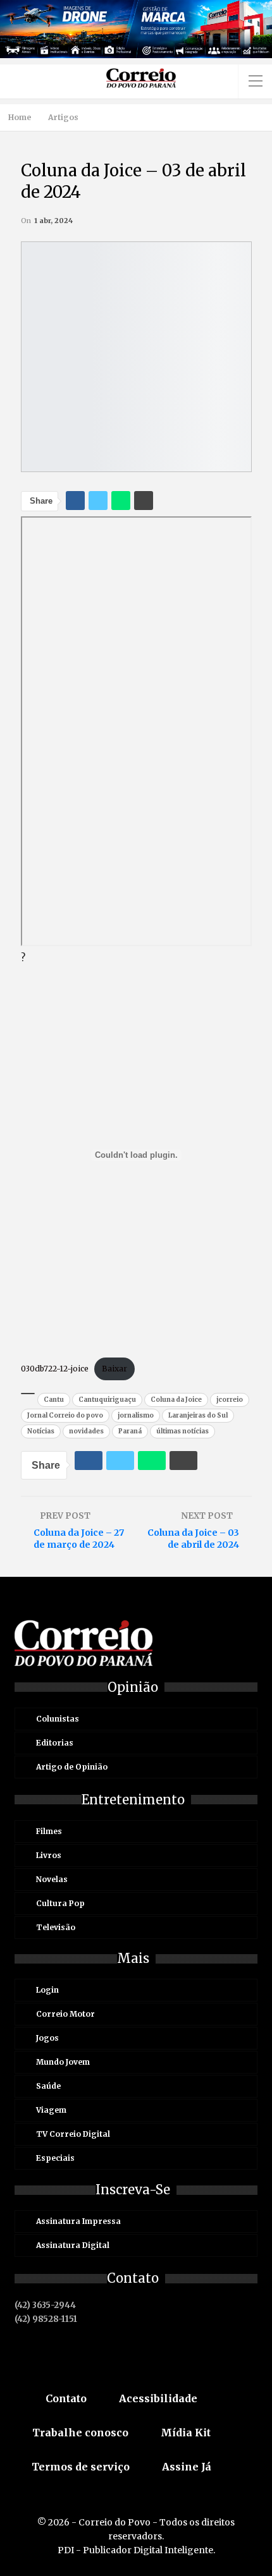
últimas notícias (182, 1431)
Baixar (114, 1369)
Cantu (54, 1400)
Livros (49, 1855)
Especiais (55, 2158)
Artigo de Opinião (72, 1767)
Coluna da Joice (176, 1400)
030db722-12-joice (55, 1369)
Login (47, 1990)
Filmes (49, 1831)
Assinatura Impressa (78, 2221)
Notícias (41, 1431)
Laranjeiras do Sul (198, 1415)
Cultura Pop (60, 1903)
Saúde (48, 2086)
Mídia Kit (186, 2433)
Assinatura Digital (73, 2245)
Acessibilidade (158, 2398)
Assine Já (187, 2467)
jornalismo (136, 1415)
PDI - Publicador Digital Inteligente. (136, 2550)
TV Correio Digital (73, 2134)
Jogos (47, 2038)
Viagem (51, 2110)
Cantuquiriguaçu (107, 1400)
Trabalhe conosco (80, 2433)
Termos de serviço (81, 2467)
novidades (86, 1431)
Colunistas (58, 1719)
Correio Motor (65, 2014)
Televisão (56, 1927)
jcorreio (230, 1400)
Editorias (55, 1743)
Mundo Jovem (63, 2062)
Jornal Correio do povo (65, 1415)
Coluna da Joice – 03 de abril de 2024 (193, 1539)
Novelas (52, 1879)
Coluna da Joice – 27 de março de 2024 (79, 1539)
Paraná (130, 1431)
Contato (66, 2398)
